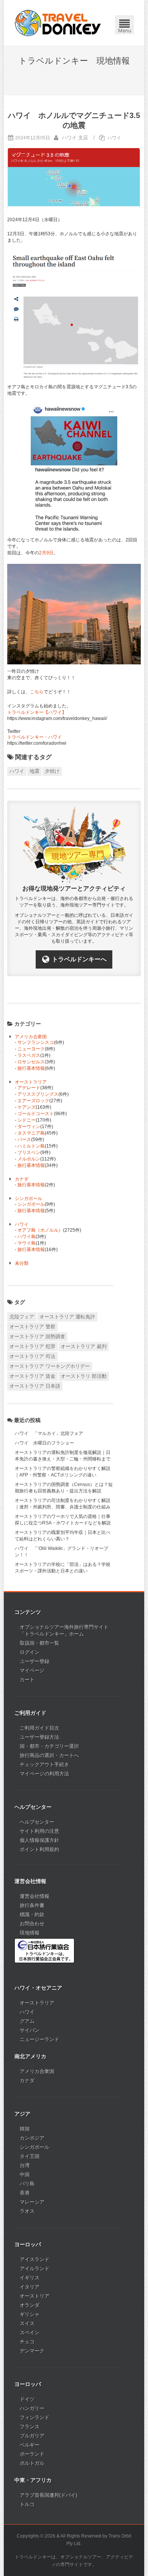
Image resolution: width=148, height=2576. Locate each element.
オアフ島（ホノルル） (40, 1230)
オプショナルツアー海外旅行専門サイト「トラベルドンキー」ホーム (64, 1630)
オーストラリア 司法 (32, 1356)
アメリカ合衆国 (31, 1037)
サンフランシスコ (36, 1042)
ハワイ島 (27, 1237)
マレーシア (32, 2202)
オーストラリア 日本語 (35, 1386)
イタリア (30, 2287)
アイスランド (35, 2259)
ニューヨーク (31, 1049)
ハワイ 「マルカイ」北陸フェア (49, 1433)
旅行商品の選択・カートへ (49, 1755)
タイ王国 (30, 2156)
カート (27, 1680)
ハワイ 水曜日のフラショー (44, 1443)
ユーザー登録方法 (39, 1737)
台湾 (25, 2165)
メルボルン (29, 1159)
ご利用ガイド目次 (39, 1728)
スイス (27, 2323)
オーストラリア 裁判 (84, 1346)
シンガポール (28, 1199)
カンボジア (32, 2138)
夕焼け (52, 771)
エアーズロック (33, 1101)
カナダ (22, 1179)
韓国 (25, 2129)
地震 (35, 771)
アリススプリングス (38, 1094)
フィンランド (35, 2417)
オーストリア (35, 2296)
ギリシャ (30, 2314)
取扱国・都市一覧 (39, 1643)
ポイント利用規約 (39, 1849)
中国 (25, 2175)
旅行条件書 (32, 1905)
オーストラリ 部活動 (84, 1376)
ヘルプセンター (37, 1822)
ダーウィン (29, 1127)
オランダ (30, 2305)
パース (24, 1140)
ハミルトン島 (31, 1146)
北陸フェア (22, 1317)
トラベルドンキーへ (79, 959)
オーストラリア (31, 1082)
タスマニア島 (31, 1133)
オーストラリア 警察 (32, 1327)
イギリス (30, 2278)
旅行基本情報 (31, 1068)
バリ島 (27, 2184)
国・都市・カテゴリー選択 (49, 1746)
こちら (37, 692)
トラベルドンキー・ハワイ (35, 737)
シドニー (27, 1120)
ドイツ (27, 2399)
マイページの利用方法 (44, 1774)
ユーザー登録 (35, 1661)
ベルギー (30, 2445)
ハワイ (114, 138)
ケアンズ (27, 1107)
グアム (27, 2021)
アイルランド (35, 2269)
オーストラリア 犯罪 (32, 1346)
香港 (25, 2193)
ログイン (30, 1652)
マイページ (32, 1670)
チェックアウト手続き (44, 1764)
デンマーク (32, 2351)
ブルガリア (32, 2436)
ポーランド (32, 2454)
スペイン (30, 2333)
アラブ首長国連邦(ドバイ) (48, 2495)
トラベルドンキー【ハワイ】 (37, 712)
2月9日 (46, 553)
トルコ (27, 2504)
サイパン (30, 2030)
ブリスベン (29, 1152)
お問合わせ (32, 1924)
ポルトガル (32, 2463)
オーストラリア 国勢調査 (37, 1337)
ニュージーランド (39, 2039)
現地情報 (30, 1933)
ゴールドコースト (36, 1114)
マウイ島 (27, 1243)
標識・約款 (32, 1914)
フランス (30, 2427)
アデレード (29, 1088)
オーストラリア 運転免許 (67, 1317)
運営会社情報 (35, 1896)
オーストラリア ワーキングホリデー (50, 1366)
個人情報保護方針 (39, 1840)
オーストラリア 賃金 (32, 1376)
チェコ (27, 2342)
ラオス (27, 2211)
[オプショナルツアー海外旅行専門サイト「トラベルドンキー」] (58, 23)
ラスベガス (29, 1055)
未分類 (22, 1263)
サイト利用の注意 (39, 1831)
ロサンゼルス (31, 1062)
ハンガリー (32, 2408)
